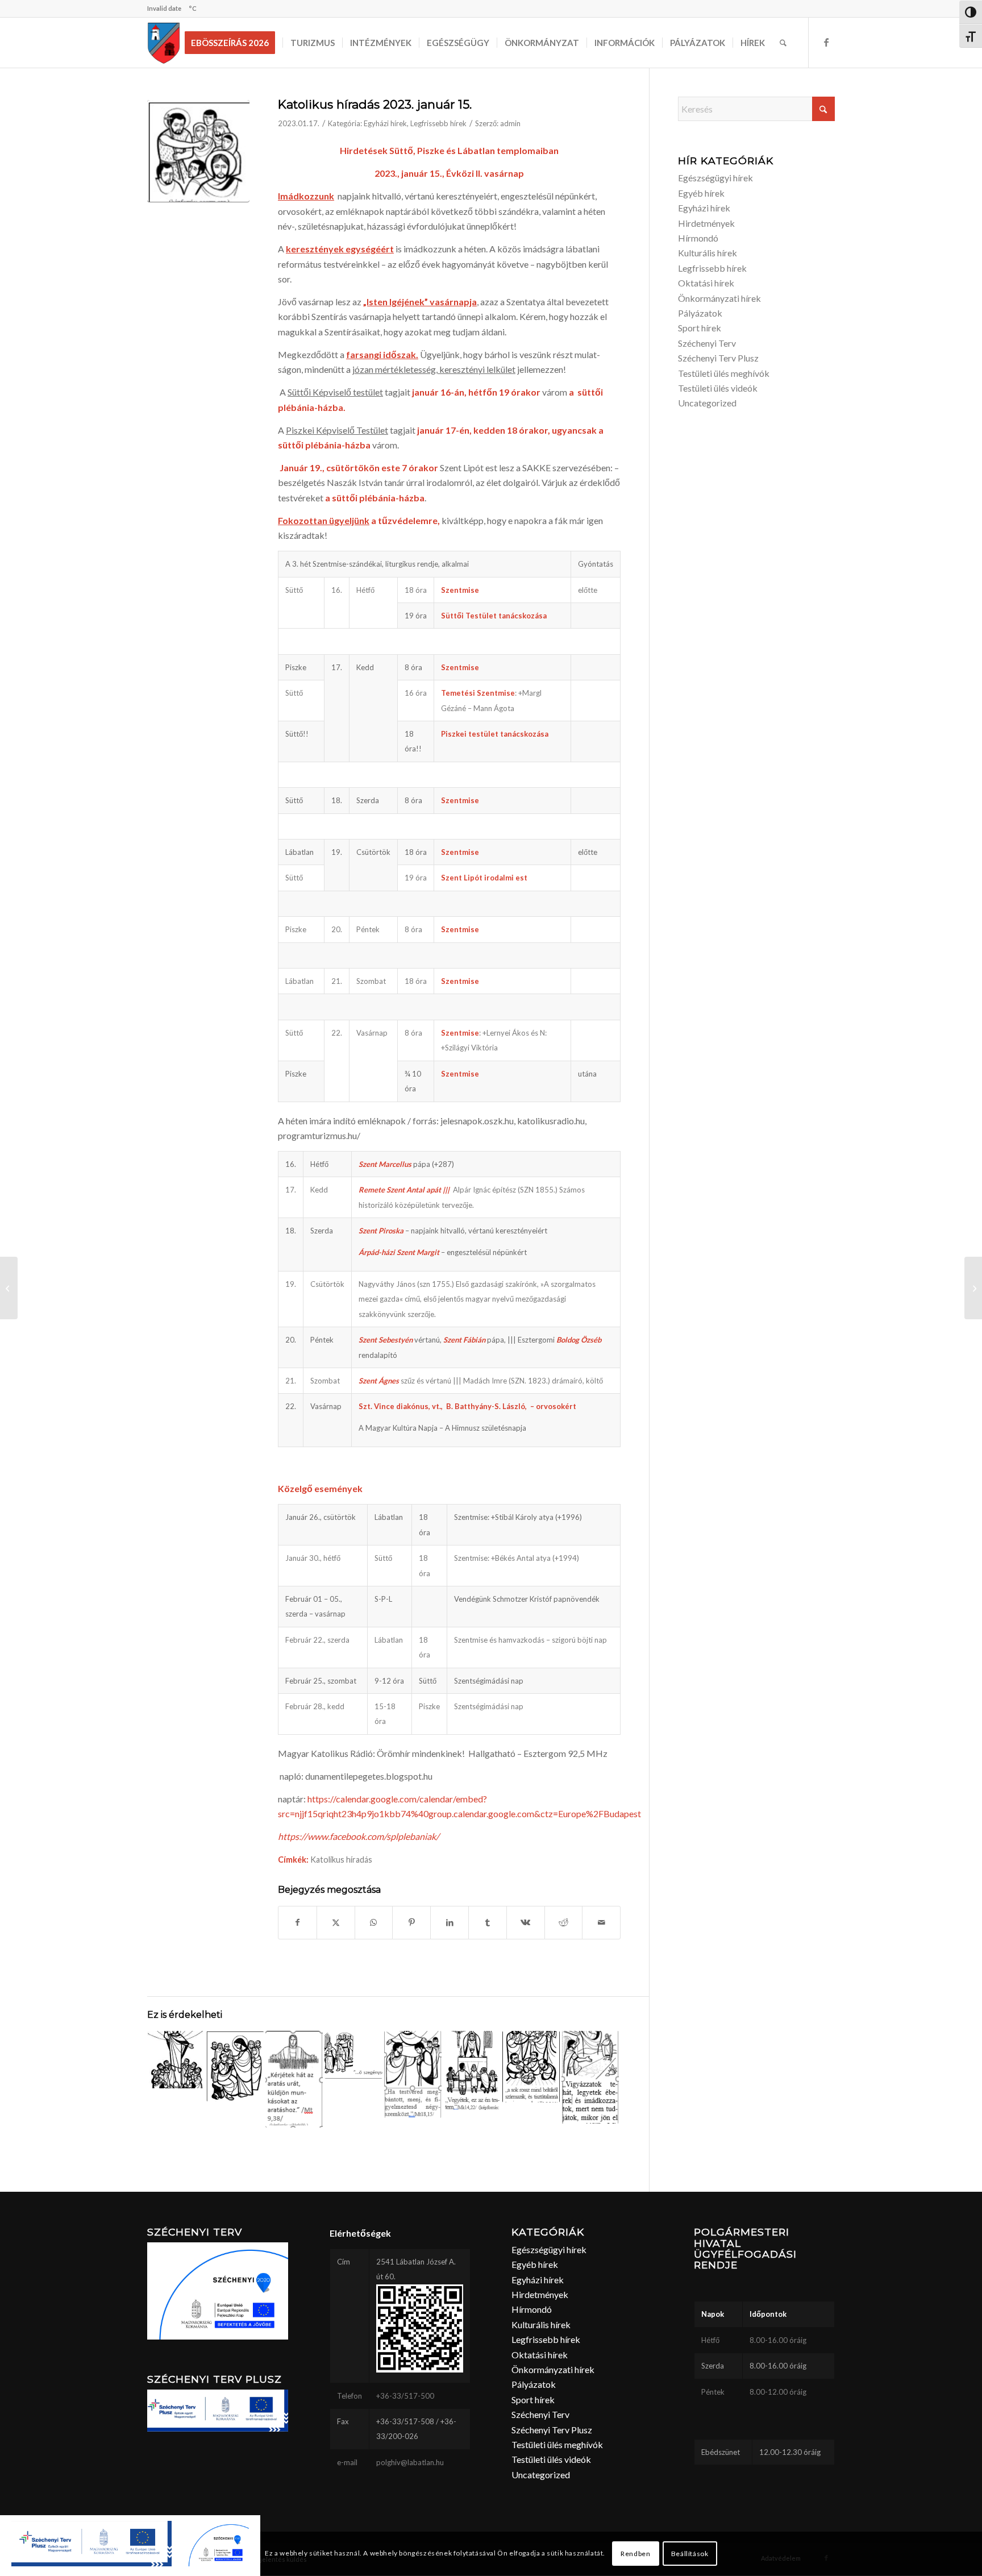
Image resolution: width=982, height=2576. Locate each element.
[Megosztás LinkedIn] (450, 1922)
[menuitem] (234, 43)
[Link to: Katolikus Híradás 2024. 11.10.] (353, 2055)
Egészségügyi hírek (715, 178)
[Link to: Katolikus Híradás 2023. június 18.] (294, 2079)
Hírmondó (698, 238)
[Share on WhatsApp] (374, 1922)
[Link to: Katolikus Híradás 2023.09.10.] (413, 2074)
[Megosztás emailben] (601, 1922)
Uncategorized (707, 403)
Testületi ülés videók (718, 388)
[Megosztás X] (336, 1922)
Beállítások (690, 2554)
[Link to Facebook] (826, 42)
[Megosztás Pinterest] (411, 1922)
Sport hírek (700, 328)
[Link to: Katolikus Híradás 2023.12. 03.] (590, 2077)
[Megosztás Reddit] (564, 1922)
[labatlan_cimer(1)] (164, 43)
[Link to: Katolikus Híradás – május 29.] (176, 2060)
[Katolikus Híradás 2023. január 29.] (973, 1288)
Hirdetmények (706, 223)
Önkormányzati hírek (719, 298)
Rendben (635, 2554)
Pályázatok (700, 313)
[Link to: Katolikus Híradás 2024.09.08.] (235, 2066)
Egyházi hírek (385, 123)
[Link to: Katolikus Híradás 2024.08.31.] (531, 2067)
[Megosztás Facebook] (297, 1922)
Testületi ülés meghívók (724, 373)
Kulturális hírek (708, 253)
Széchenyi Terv (707, 343)
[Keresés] (783, 43)
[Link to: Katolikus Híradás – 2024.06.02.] (472, 2070)
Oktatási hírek (706, 283)
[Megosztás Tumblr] (488, 1922)
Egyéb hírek (701, 193)
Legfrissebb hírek (438, 123)
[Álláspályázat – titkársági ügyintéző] (9, 1288)
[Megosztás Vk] (526, 1922)
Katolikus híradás (341, 1860)
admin (510, 123)
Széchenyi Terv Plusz (718, 358)
